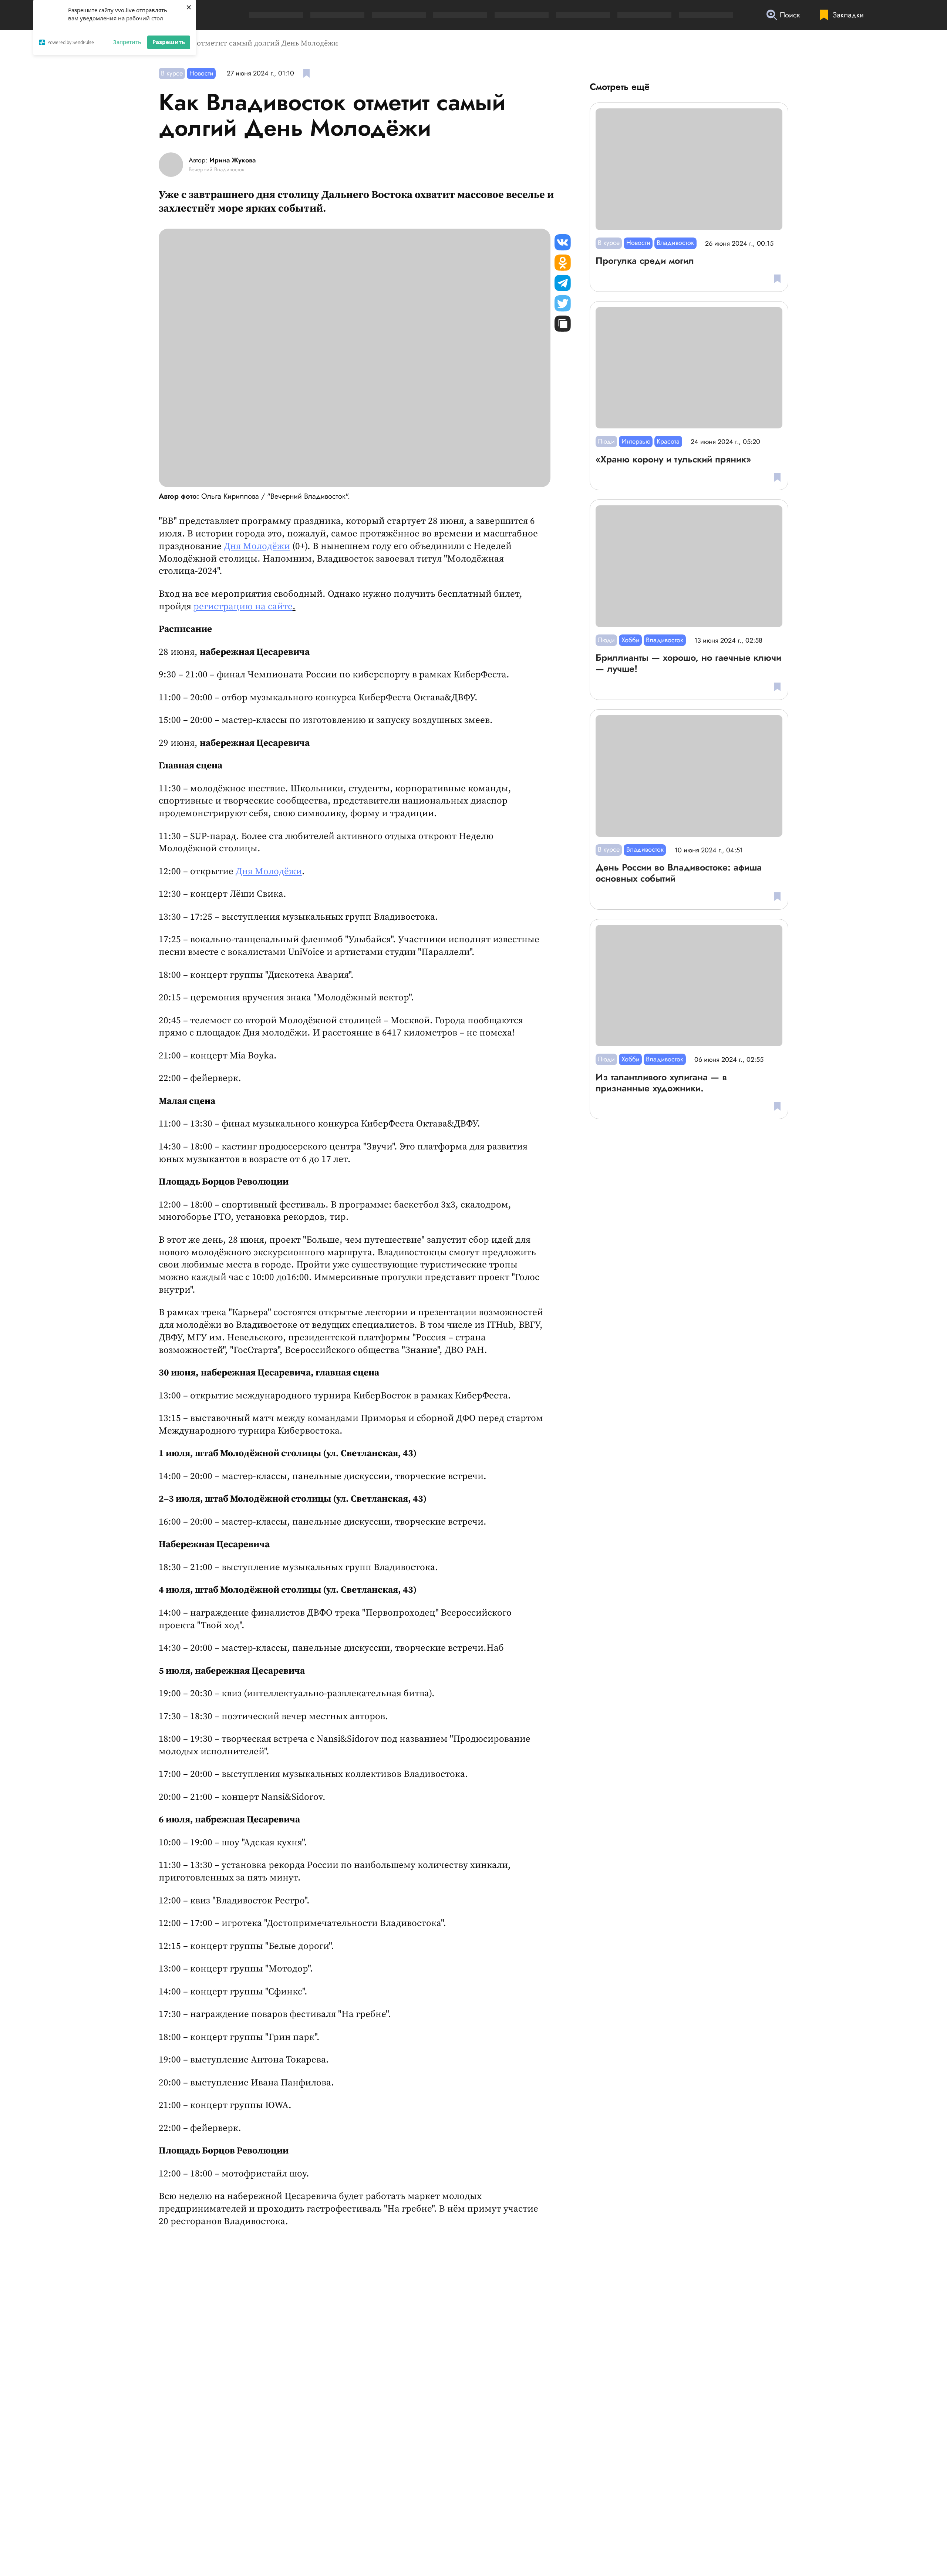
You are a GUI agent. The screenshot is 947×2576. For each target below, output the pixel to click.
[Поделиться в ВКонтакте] (563, 242)
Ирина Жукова (232, 161)
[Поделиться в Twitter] (563, 303)
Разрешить (169, 42)
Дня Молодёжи (257, 546)
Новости (201, 73)
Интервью (636, 441)
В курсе (172, 73)
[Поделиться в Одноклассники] (563, 263)
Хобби (631, 640)
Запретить (127, 42)
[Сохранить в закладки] (306, 73)
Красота (668, 441)
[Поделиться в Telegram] (563, 283)
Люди (606, 441)
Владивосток (675, 243)
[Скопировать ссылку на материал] (563, 324)
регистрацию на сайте (243, 607)
